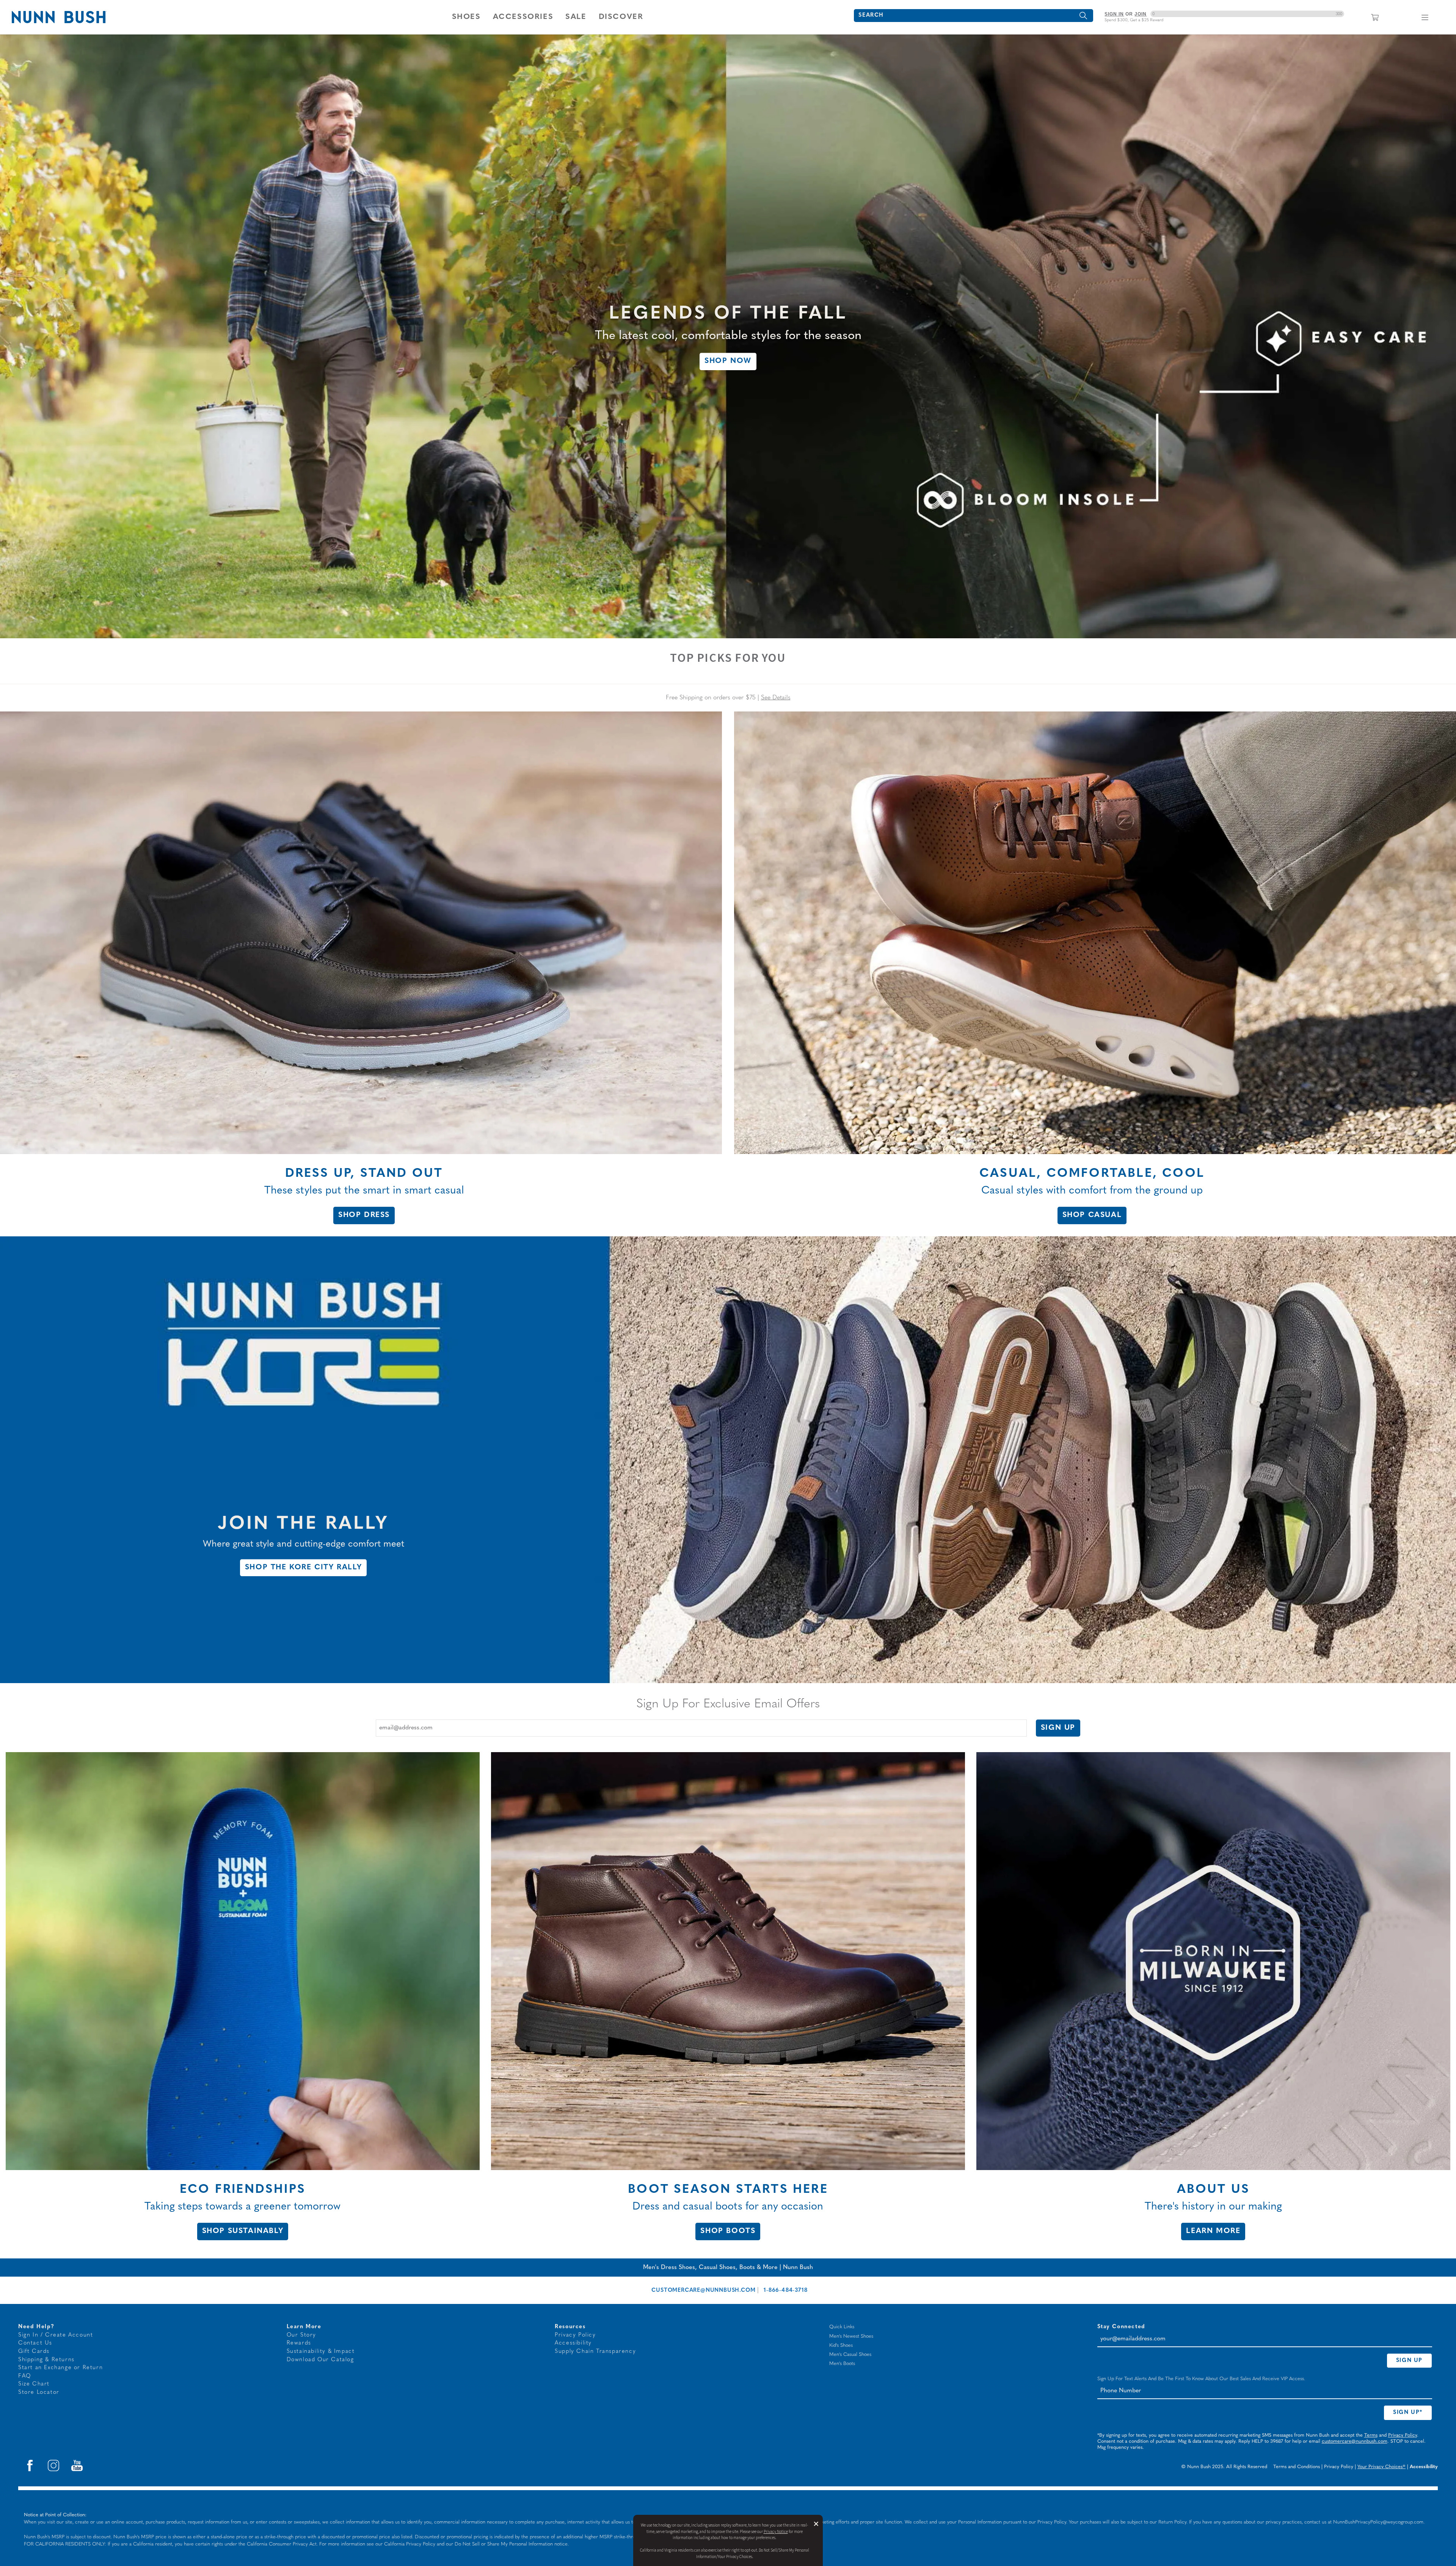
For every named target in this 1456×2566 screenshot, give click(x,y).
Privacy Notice (776, 2532)
